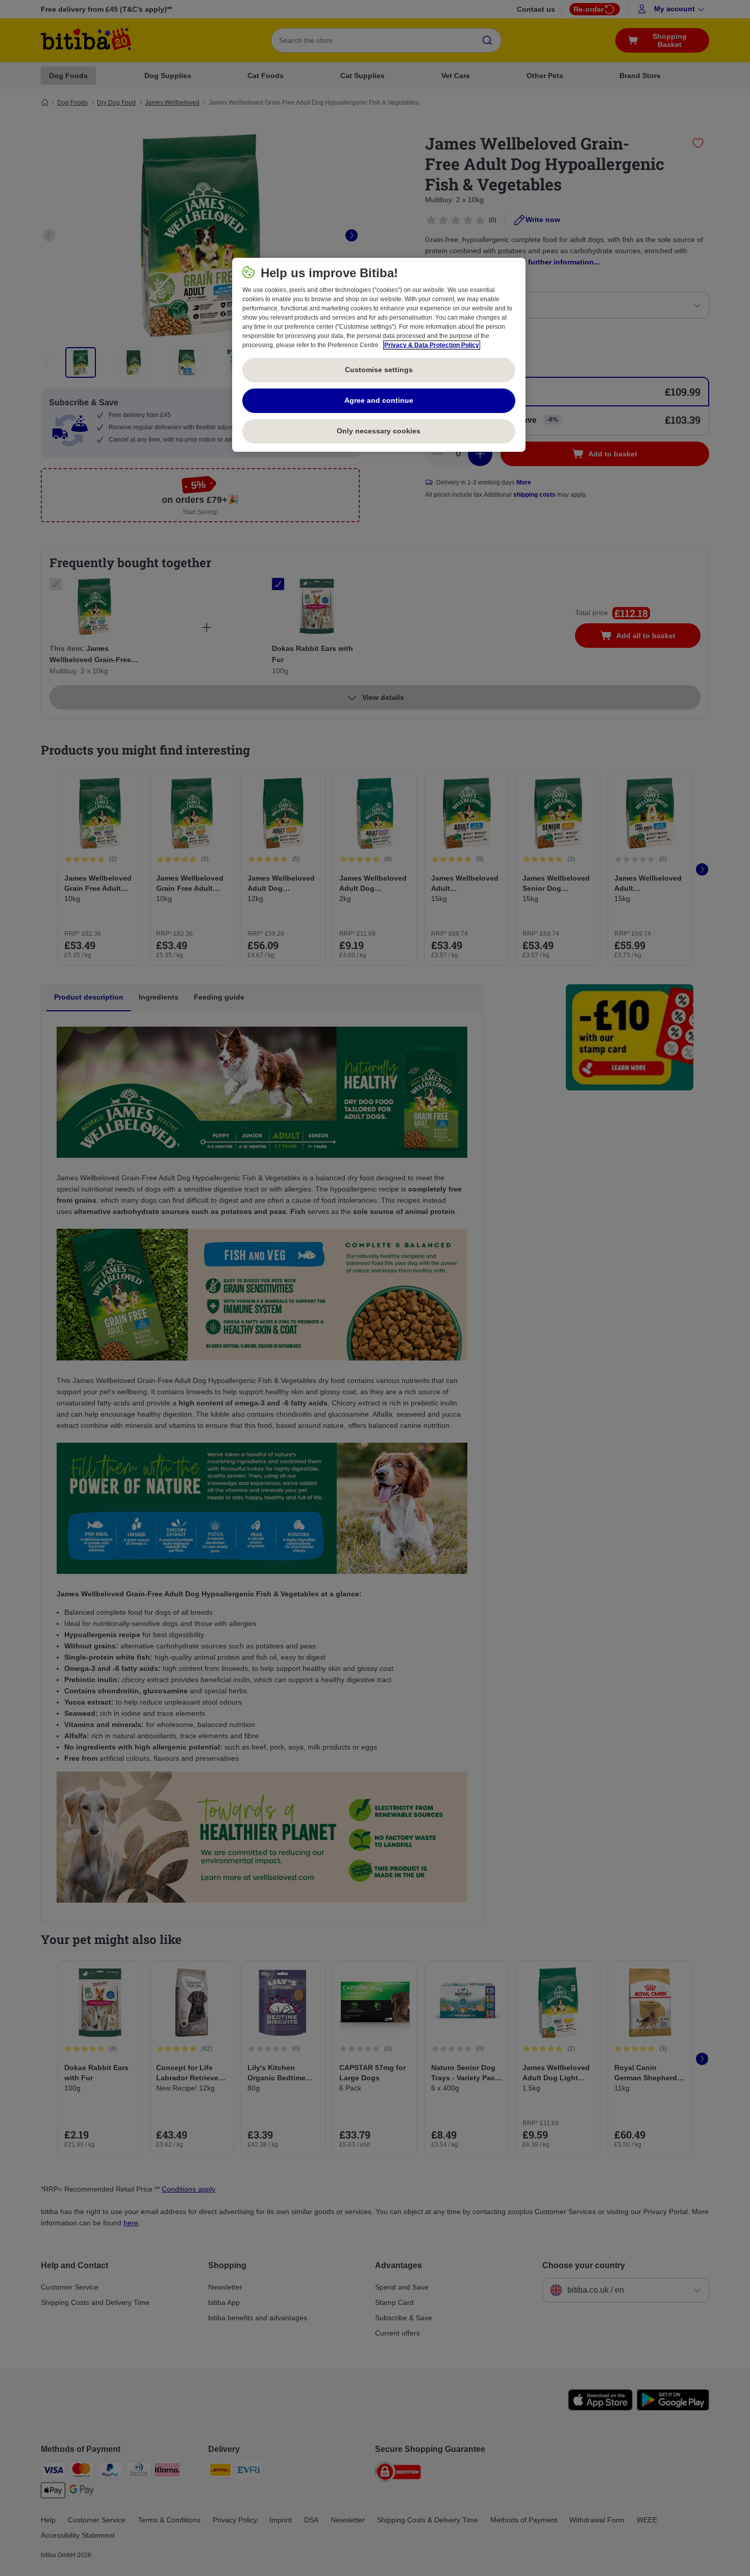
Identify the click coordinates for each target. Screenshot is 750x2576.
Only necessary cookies (379, 431)
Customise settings (379, 370)
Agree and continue (379, 400)
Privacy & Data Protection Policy (432, 345)
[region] (379, 355)
